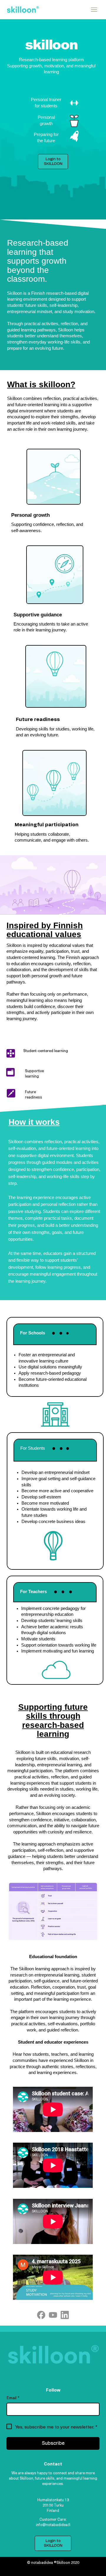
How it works (34, 1122)
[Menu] (94, 10)
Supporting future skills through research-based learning (53, 1720)
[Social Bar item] (53, 2315)
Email (13, 2398)
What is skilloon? (41, 384)
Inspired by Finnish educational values (45, 930)
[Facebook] (41, 2315)
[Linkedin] (65, 2315)
